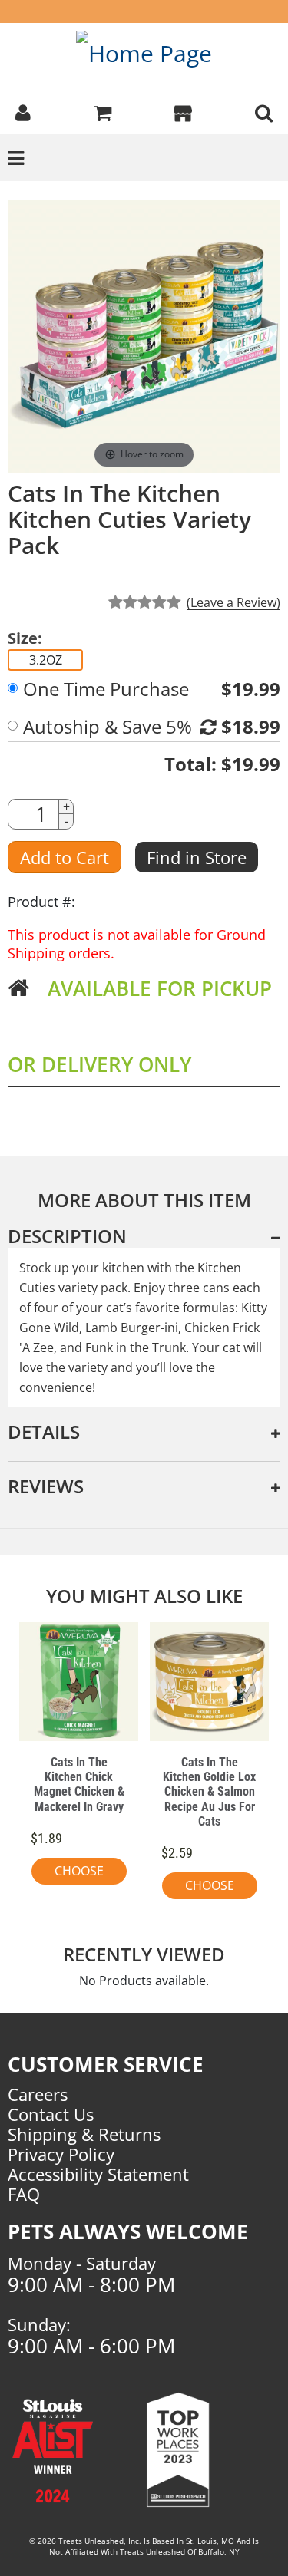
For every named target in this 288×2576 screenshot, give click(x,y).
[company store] (183, 111)
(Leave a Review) (233, 602)
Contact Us (51, 2114)
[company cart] (103, 111)
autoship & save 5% (108, 727)
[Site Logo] (144, 53)
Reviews (46, 1486)
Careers (38, 2094)
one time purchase (106, 689)
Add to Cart (65, 857)
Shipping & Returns (84, 2134)
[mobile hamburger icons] (264, 111)
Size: (25, 638)
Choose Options (79, 1873)
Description (67, 1236)
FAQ (24, 2194)
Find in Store (197, 857)
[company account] (23, 111)
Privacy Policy (61, 2154)
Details (44, 1431)
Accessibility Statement (98, 2174)
